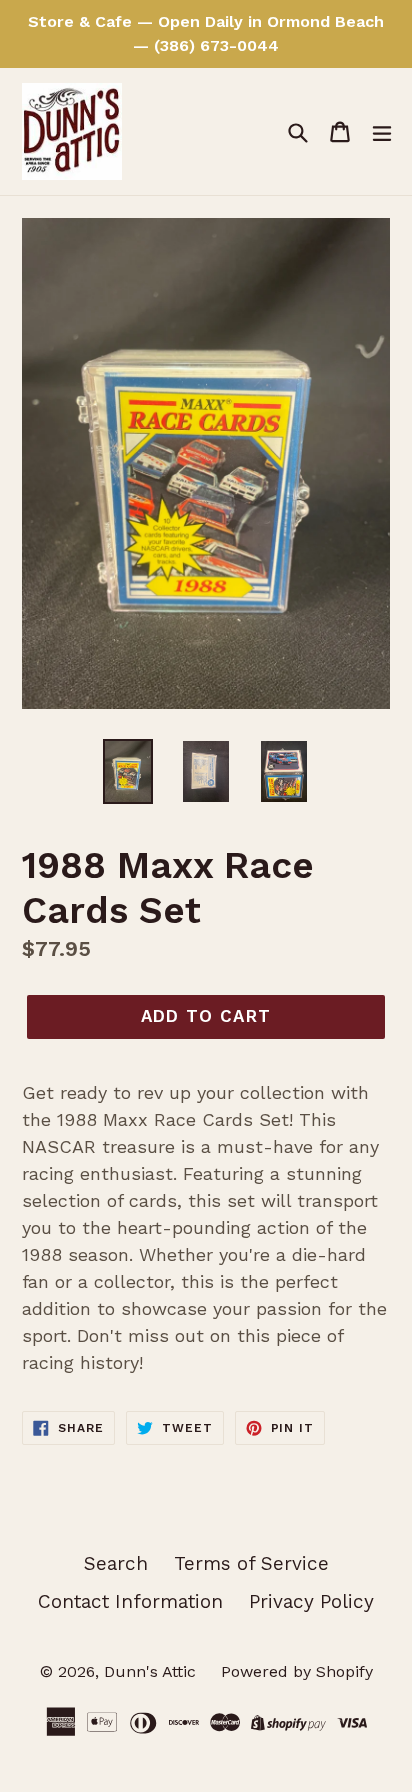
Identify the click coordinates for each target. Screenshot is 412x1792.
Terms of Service (251, 1563)
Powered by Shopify (297, 1671)
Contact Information (130, 1601)
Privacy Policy (311, 1601)
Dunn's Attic (152, 1671)
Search (116, 1563)
